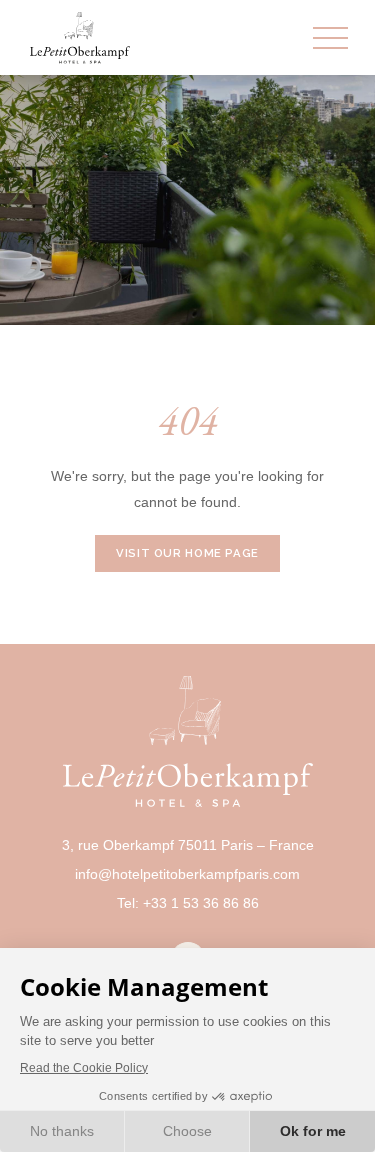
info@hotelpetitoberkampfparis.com (187, 874)
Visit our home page (187, 553)
